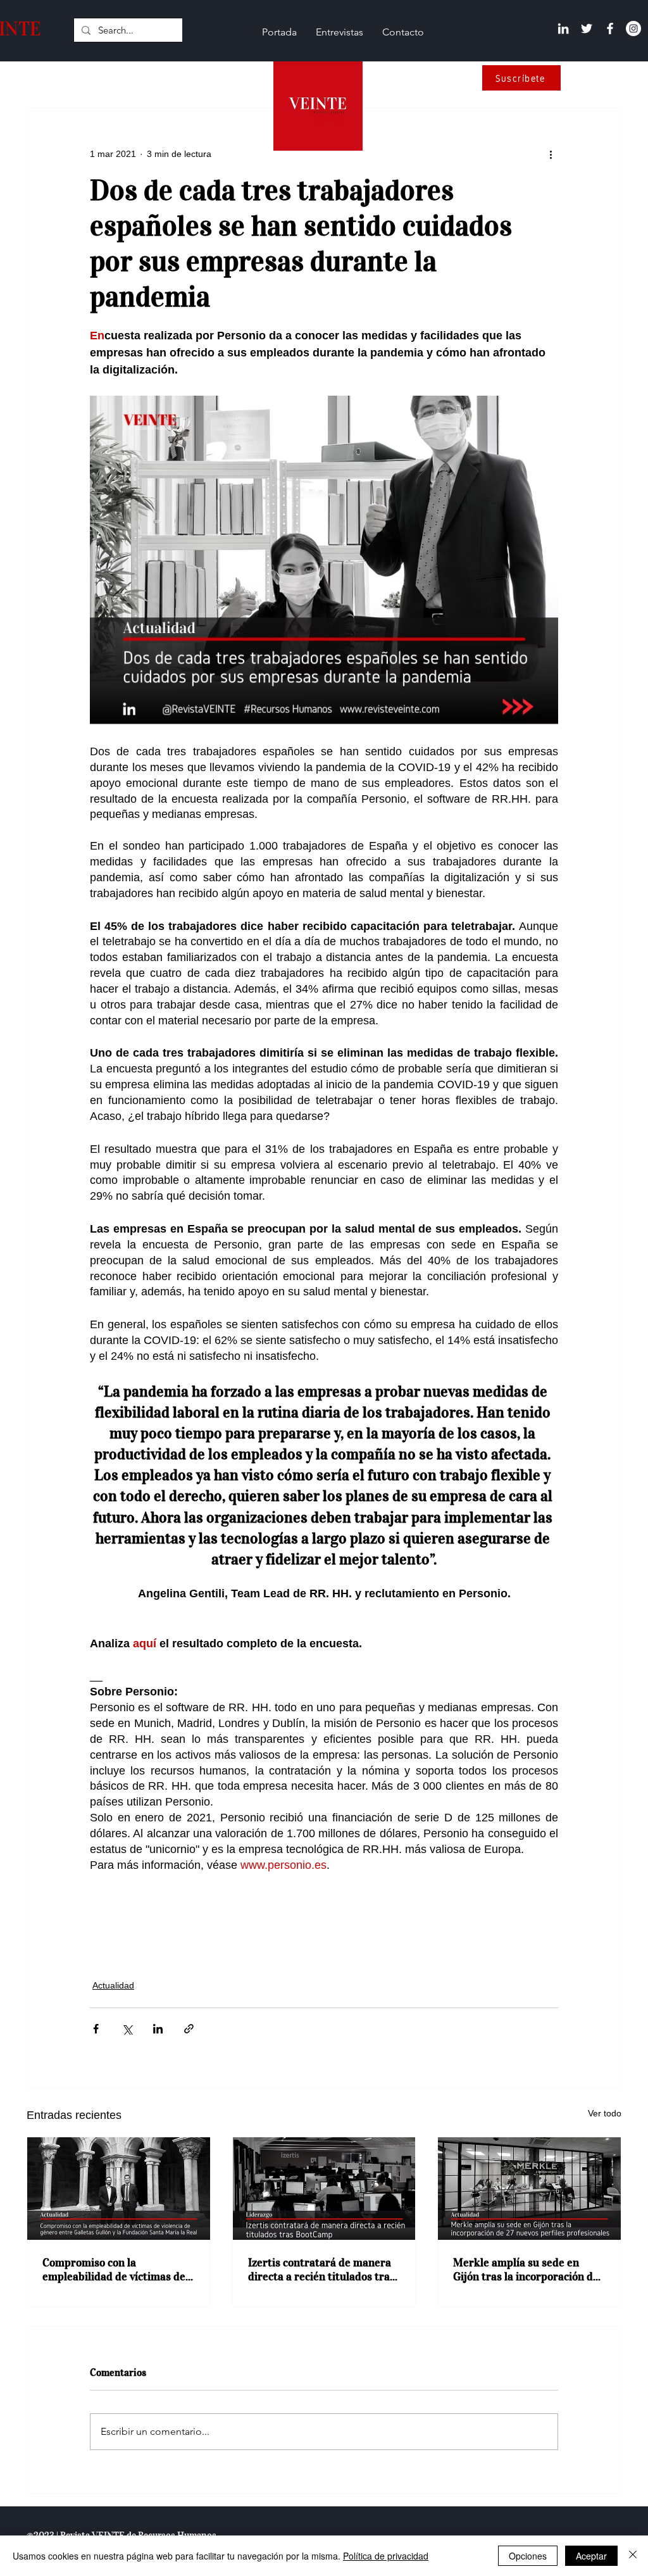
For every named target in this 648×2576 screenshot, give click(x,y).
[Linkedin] (563, 28)
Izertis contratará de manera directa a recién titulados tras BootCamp (321, 2270)
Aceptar (591, 2556)
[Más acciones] (551, 154)
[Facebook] (610, 28)
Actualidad (113, 1985)
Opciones (528, 2556)
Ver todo (605, 2113)
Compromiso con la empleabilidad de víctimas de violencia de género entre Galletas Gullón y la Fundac (114, 2270)
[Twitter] (587, 28)
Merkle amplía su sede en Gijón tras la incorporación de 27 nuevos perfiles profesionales (526, 2270)
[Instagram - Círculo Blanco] (633, 28)
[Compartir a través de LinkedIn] (158, 2029)
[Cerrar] (633, 2556)
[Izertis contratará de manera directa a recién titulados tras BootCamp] (324, 2189)
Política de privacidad (386, 2556)
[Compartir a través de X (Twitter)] (127, 2029)
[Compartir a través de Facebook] (96, 2029)
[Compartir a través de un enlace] (189, 2029)
